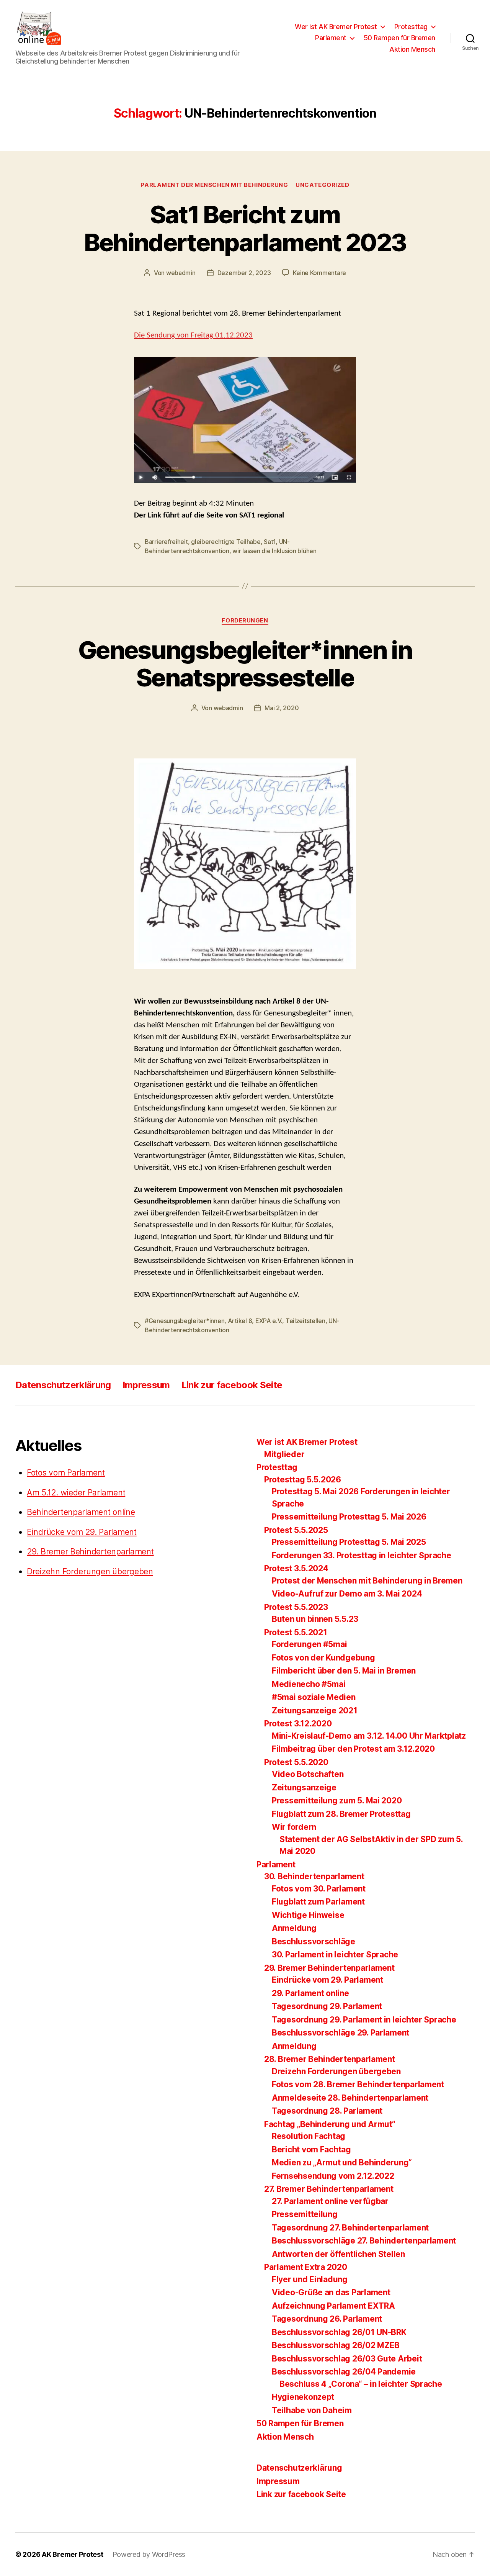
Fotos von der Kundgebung (323, 1658)
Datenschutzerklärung (63, 1385)
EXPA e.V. (269, 1321)
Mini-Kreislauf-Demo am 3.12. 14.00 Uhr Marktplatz (369, 1736)
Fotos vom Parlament (66, 1473)
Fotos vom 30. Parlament (319, 1889)
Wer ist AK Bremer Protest (336, 27)
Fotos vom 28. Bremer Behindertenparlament (358, 2084)
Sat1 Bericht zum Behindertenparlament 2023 (245, 228)
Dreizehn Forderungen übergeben (90, 1571)
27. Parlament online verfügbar (330, 2201)
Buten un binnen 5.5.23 (315, 1619)
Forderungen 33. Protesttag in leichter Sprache (362, 1555)
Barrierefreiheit (166, 542)
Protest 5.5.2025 (296, 1530)
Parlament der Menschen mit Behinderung (214, 185)
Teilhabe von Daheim (312, 2410)
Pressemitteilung (305, 2214)
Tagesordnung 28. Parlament (327, 2111)
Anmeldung (294, 1928)
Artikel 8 (240, 1321)
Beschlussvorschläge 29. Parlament (341, 2033)
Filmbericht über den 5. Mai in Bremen (344, 1671)
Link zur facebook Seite (232, 1385)
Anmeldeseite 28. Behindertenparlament (350, 2098)
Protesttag (411, 27)
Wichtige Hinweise (308, 1915)
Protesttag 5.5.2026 (303, 1480)
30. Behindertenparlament (314, 1876)
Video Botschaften (308, 1774)
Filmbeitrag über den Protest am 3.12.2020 (353, 1749)
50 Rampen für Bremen (399, 38)
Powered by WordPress (149, 2554)
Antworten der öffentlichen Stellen (338, 2254)
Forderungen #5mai (309, 1644)
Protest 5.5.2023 (296, 1607)
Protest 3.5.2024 (296, 1568)
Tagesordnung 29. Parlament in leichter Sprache (364, 2020)
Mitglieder (284, 1454)
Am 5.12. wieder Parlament (76, 1493)
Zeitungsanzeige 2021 (315, 1711)
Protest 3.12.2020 (298, 1724)
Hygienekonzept (303, 2397)
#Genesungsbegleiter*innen (185, 1321)
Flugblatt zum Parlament (318, 1902)
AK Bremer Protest (72, 2554)
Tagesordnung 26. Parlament (327, 2319)
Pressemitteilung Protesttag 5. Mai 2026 (349, 1517)
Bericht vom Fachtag (311, 2149)
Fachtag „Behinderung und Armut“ (330, 2124)
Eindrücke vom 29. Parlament (82, 1532)
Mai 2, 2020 (282, 708)
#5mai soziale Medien (314, 1697)
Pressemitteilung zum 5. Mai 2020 (337, 1801)
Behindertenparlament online (81, 1512)
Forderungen (245, 621)
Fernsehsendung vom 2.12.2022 (333, 2176)
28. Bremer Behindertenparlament (330, 2059)
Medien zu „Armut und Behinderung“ (342, 2162)
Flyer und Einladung (310, 2279)
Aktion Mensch (412, 49)
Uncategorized (322, 185)
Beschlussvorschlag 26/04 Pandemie (344, 2372)
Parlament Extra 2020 (306, 2267)
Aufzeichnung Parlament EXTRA (333, 2306)
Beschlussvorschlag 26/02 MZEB (336, 2345)
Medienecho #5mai (309, 1684)
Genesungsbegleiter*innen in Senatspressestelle (245, 664)
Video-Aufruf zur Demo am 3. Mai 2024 (347, 1594)
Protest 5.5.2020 (296, 1762)
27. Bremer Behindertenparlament (329, 2189)
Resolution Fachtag (309, 2136)
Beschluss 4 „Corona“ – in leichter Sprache (361, 2384)
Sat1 (270, 542)
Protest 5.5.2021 (296, 1632)
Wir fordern (294, 1827)
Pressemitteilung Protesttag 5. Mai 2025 (349, 1542)
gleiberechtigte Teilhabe (226, 542)
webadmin (181, 273)
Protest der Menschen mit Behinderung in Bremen (367, 1581)
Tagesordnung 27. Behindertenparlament (350, 2228)
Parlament (331, 38)
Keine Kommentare (319, 273)
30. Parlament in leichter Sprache (335, 1955)
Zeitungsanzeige (304, 1787)
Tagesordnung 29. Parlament (327, 2006)
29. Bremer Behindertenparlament (90, 1552)
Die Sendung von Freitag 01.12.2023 (193, 335)
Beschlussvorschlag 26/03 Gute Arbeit (347, 2359)
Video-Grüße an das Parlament (331, 2292)
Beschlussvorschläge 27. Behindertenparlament (364, 2241)
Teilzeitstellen (305, 1321)
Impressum (146, 1385)
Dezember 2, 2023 (244, 273)
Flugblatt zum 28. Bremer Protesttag (341, 1814)
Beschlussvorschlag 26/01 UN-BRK (339, 2332)
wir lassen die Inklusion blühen (274, 551)
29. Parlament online (310, 1993)
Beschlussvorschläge (314, 1941)
